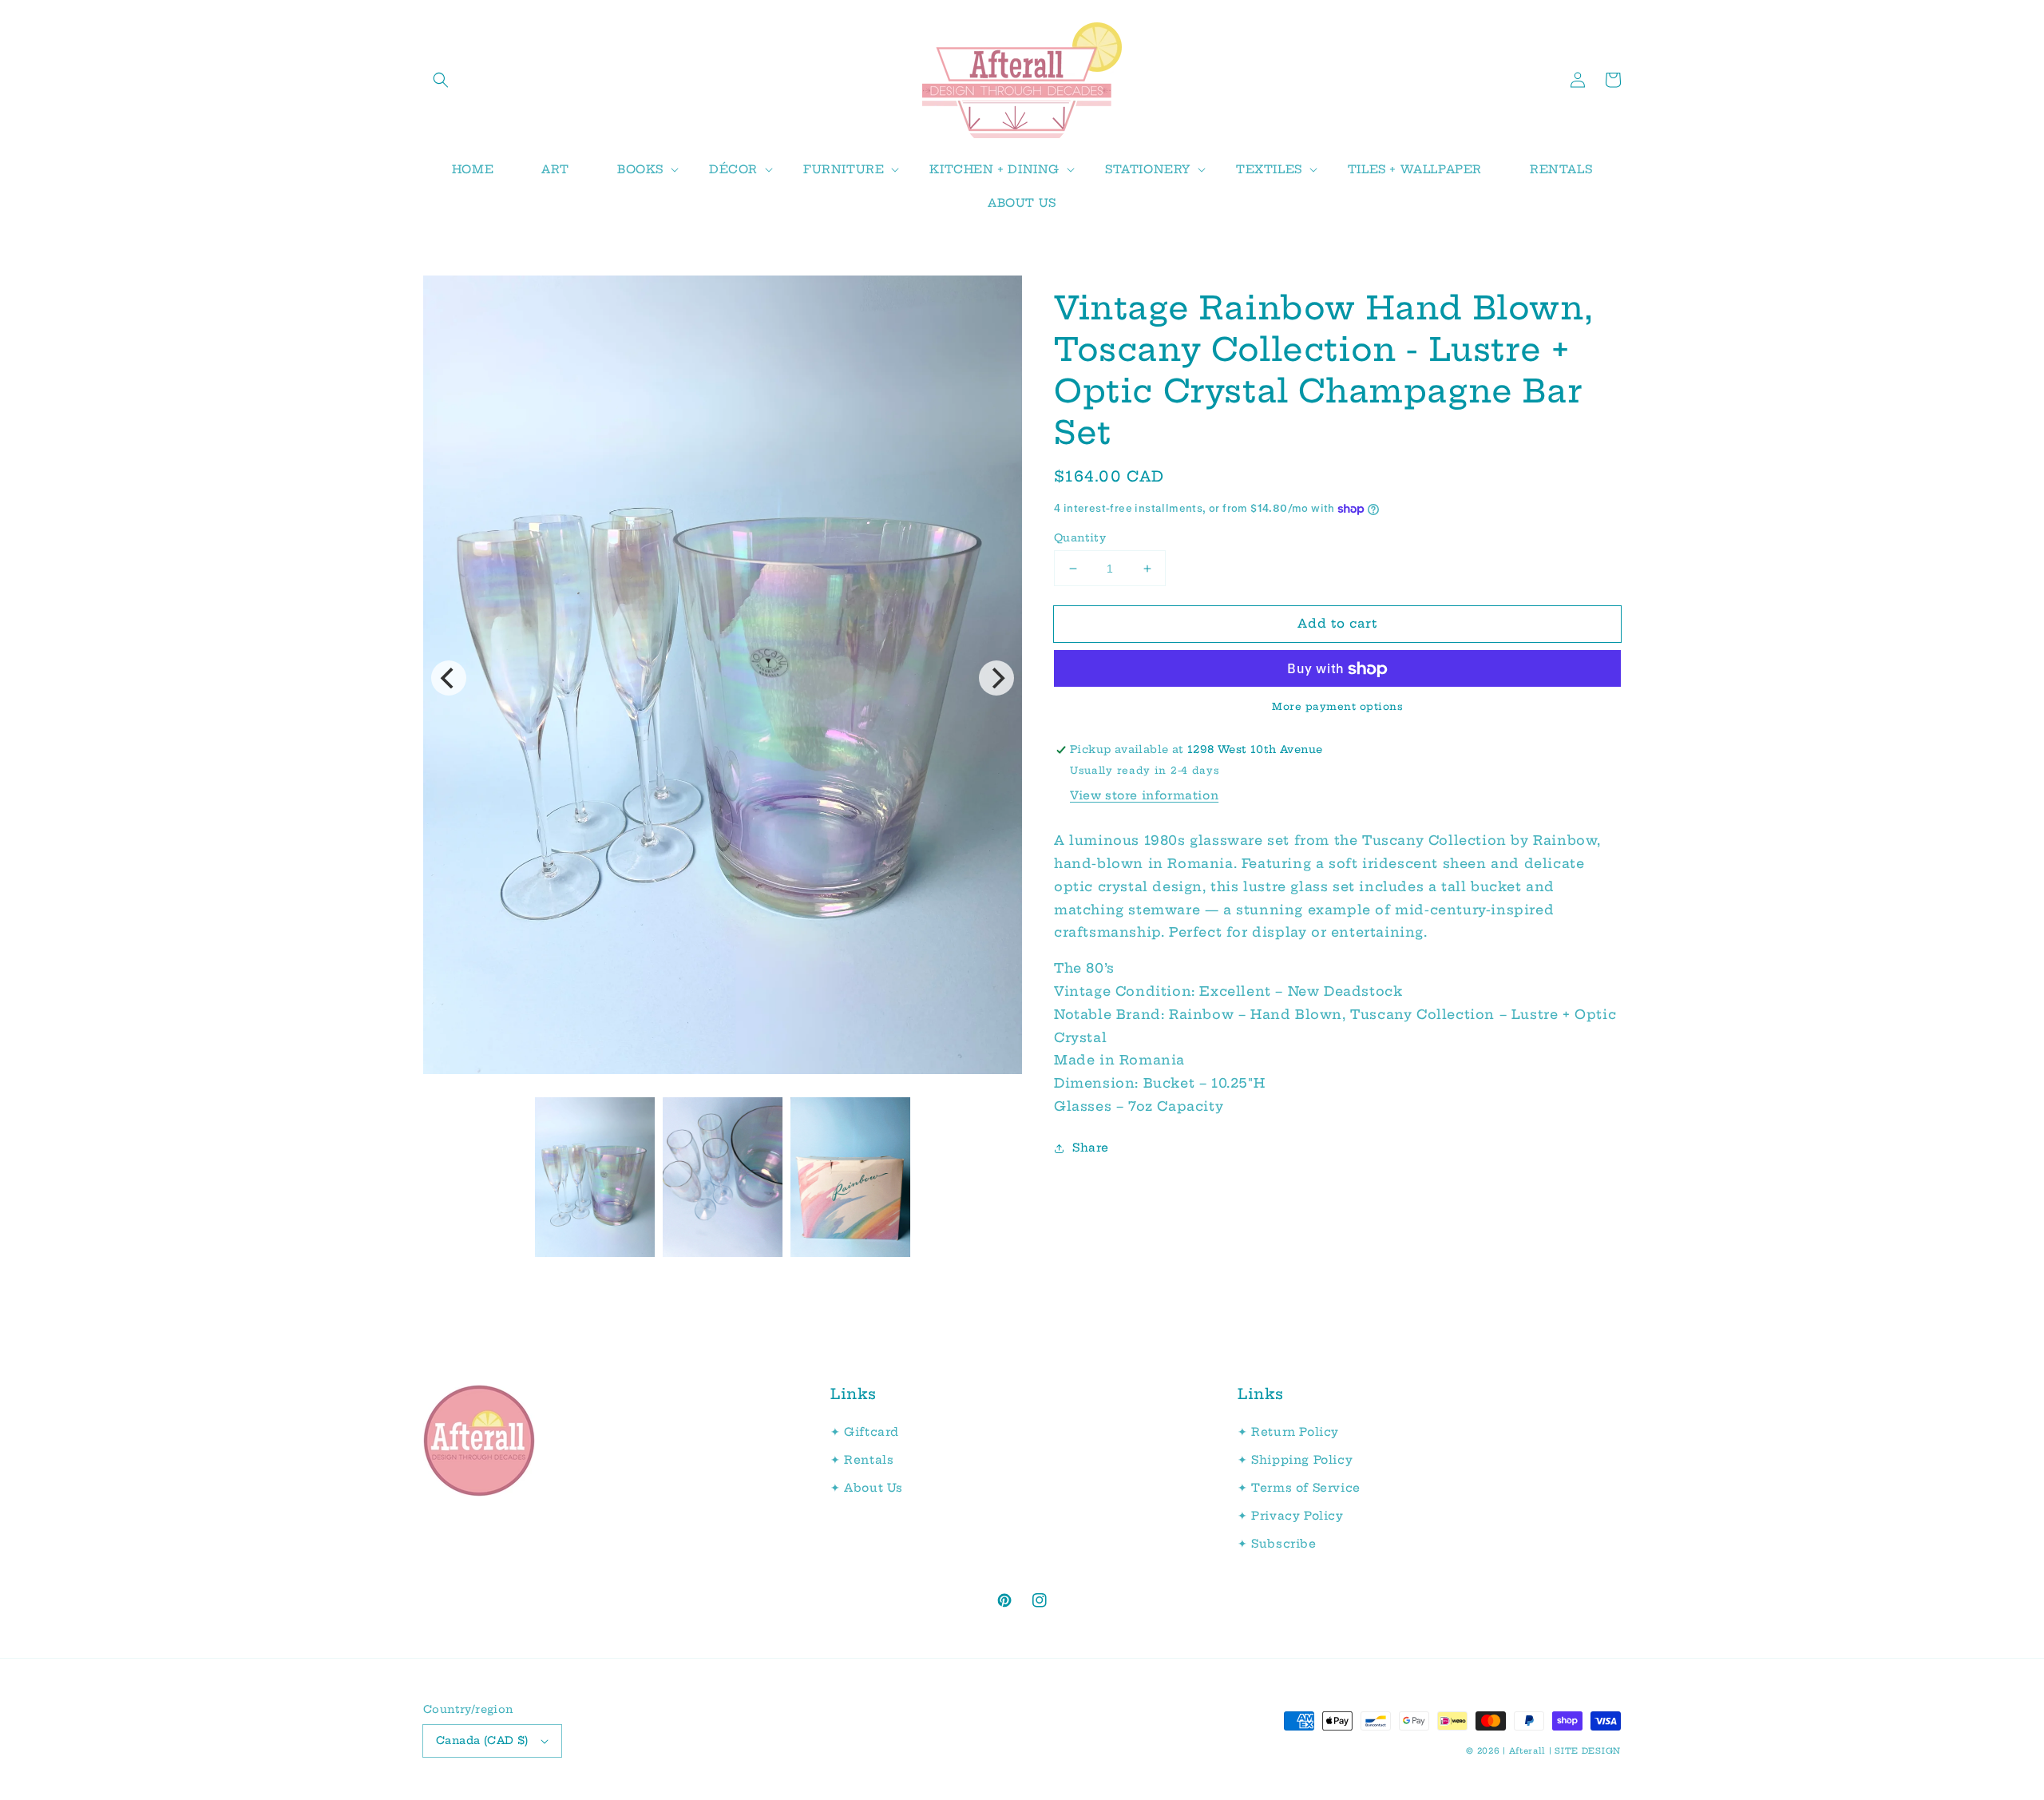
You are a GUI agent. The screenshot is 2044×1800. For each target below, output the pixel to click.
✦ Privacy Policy (1291, 1516)
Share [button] (1091, 1148)
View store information (1144, 795)
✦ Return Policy (1288, 1432)
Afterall (1528, 1751)
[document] (723, 678)
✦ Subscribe (1277, 1544)
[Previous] (449, 678)
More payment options (1337, 707)
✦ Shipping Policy (1295, 1460)
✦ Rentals (862, 1460)
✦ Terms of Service (1299, 1488)
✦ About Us (867, 1488)
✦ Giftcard (865, 1432)
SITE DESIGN (1588, 1751)
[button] (441, 80)
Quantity (1080, 537)
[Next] (996, 678)
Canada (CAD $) (482, 1740)
